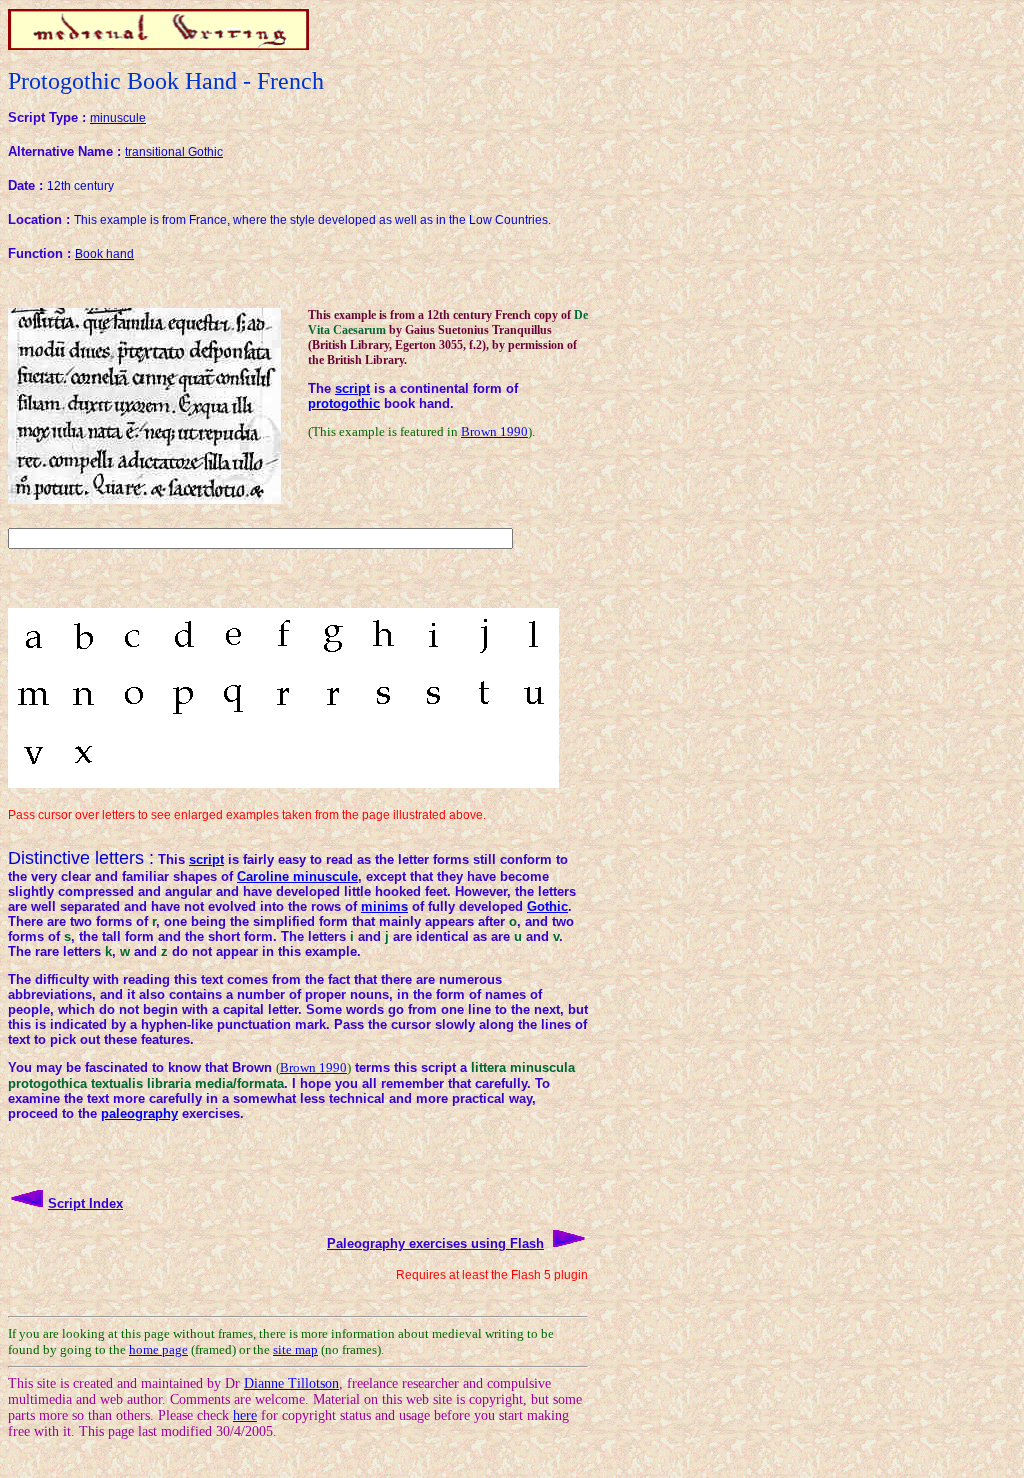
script (352, 388)
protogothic (344, 403)
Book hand (104, 254)
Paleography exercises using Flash (435, 1243)
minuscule (118, 118)
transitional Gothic (174, 152)
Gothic (547, 906)
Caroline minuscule (297, 876)
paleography (139, 1113)
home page (158, 1349)
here (245, 1415)
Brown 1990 (494, 431)
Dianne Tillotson (291, 1383)
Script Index (85, 1203)
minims (384, 906)
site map (295, 1349)
